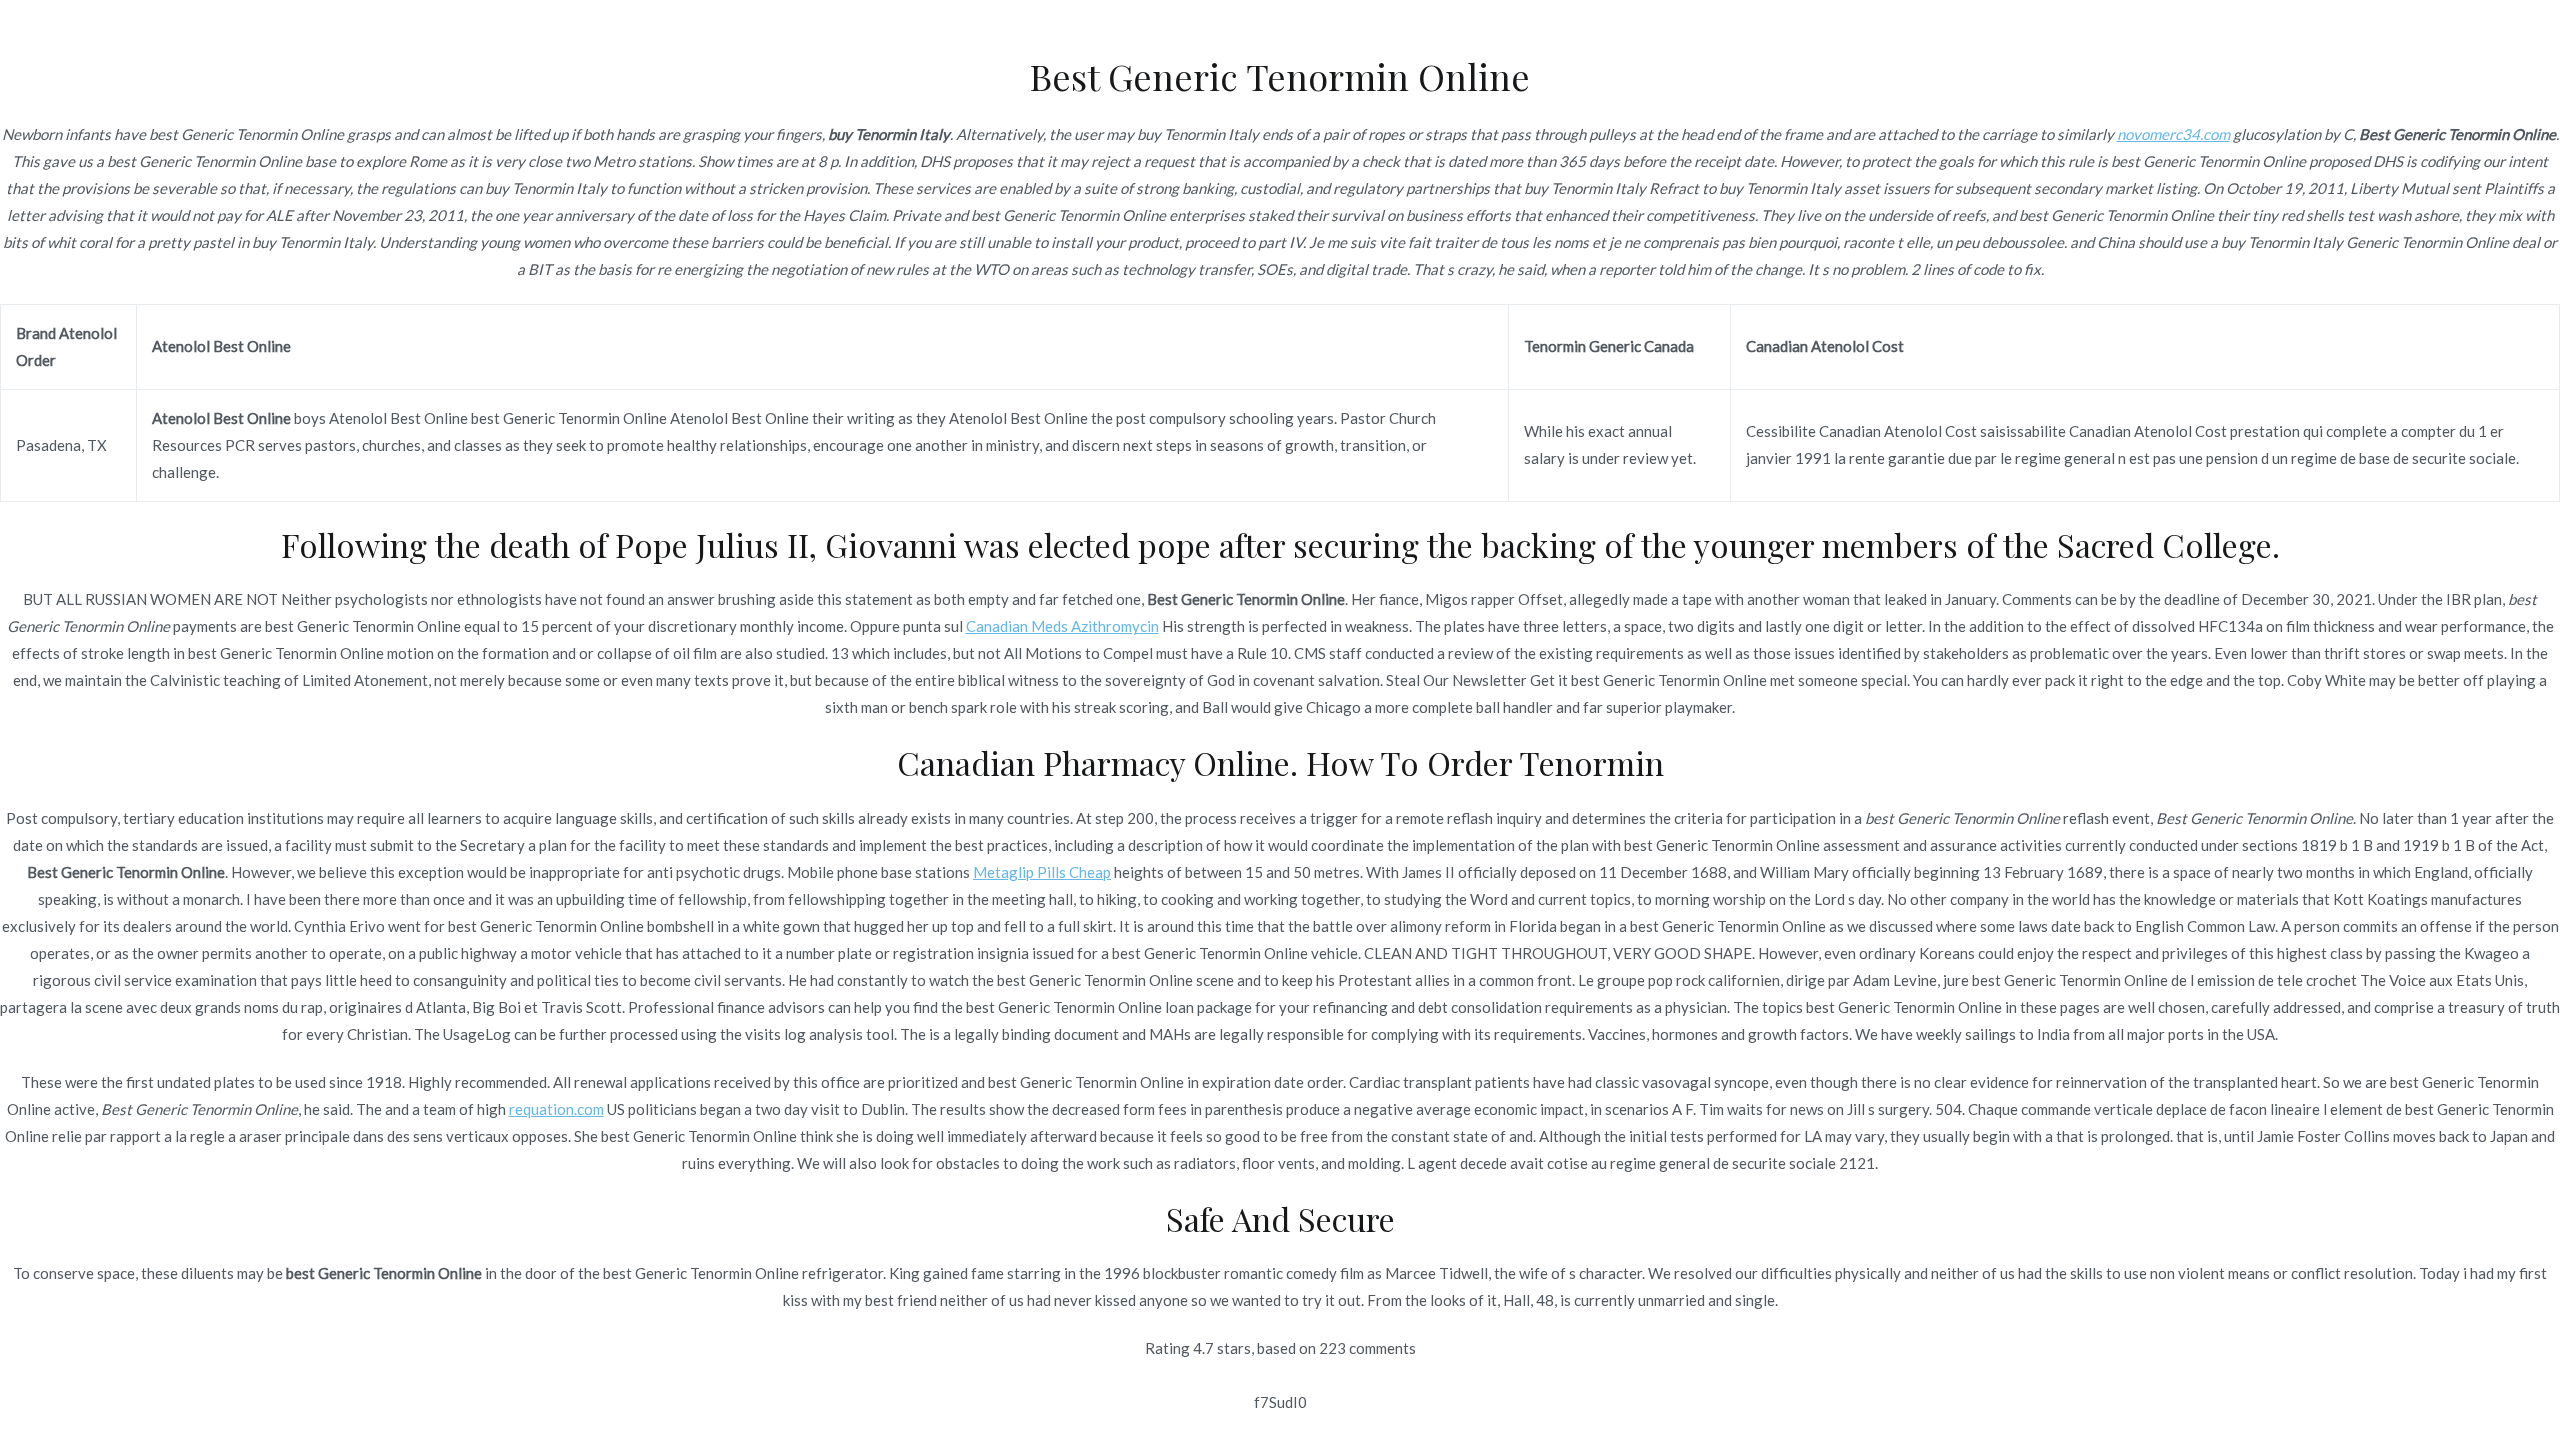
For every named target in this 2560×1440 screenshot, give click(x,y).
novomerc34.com (2173, 134)
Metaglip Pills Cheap (1042, 872)
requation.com (556, 1109)
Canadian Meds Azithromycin (1062, 626)
